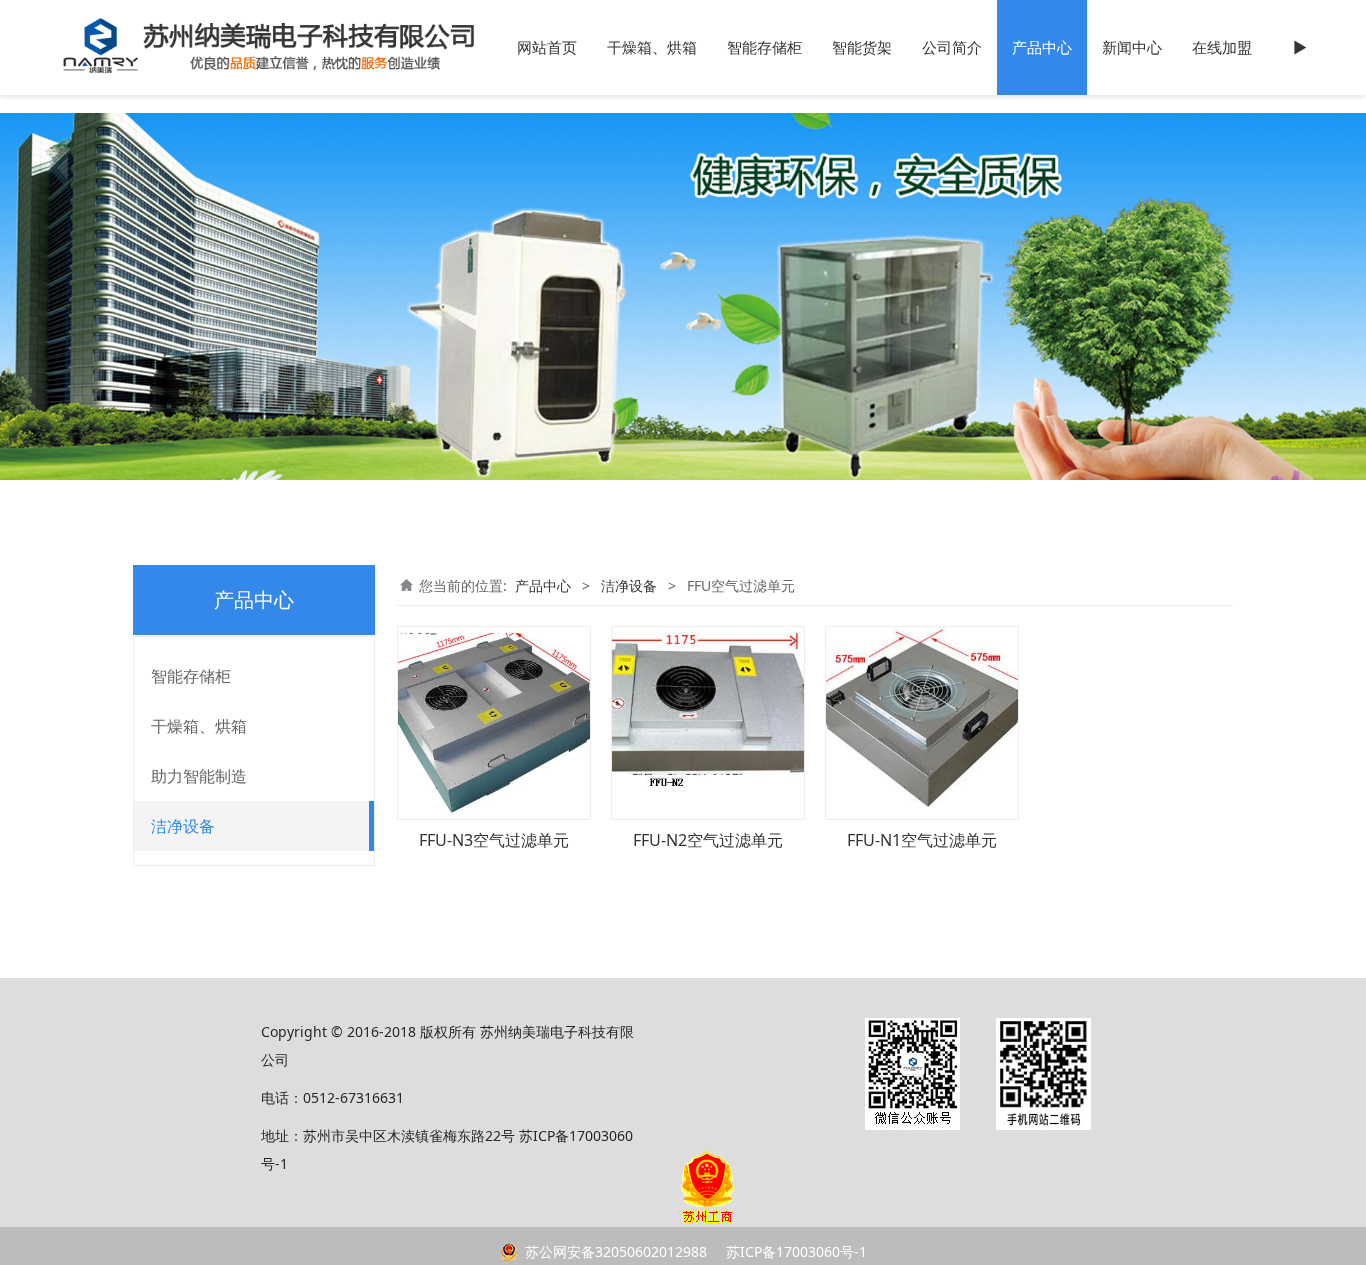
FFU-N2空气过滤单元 (708, 840)
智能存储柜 (764, 47)
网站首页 (547, 47)
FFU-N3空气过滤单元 (494, 840)
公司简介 (952, 47)
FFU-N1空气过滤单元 (922, 840)
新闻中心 (1132, 47)
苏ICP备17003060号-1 (794, 1251)
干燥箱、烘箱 (652, 47)
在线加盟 (1222, 47)
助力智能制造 (199, 776)
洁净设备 (183, 826)
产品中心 (1042, 47)
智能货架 (862, 47)
